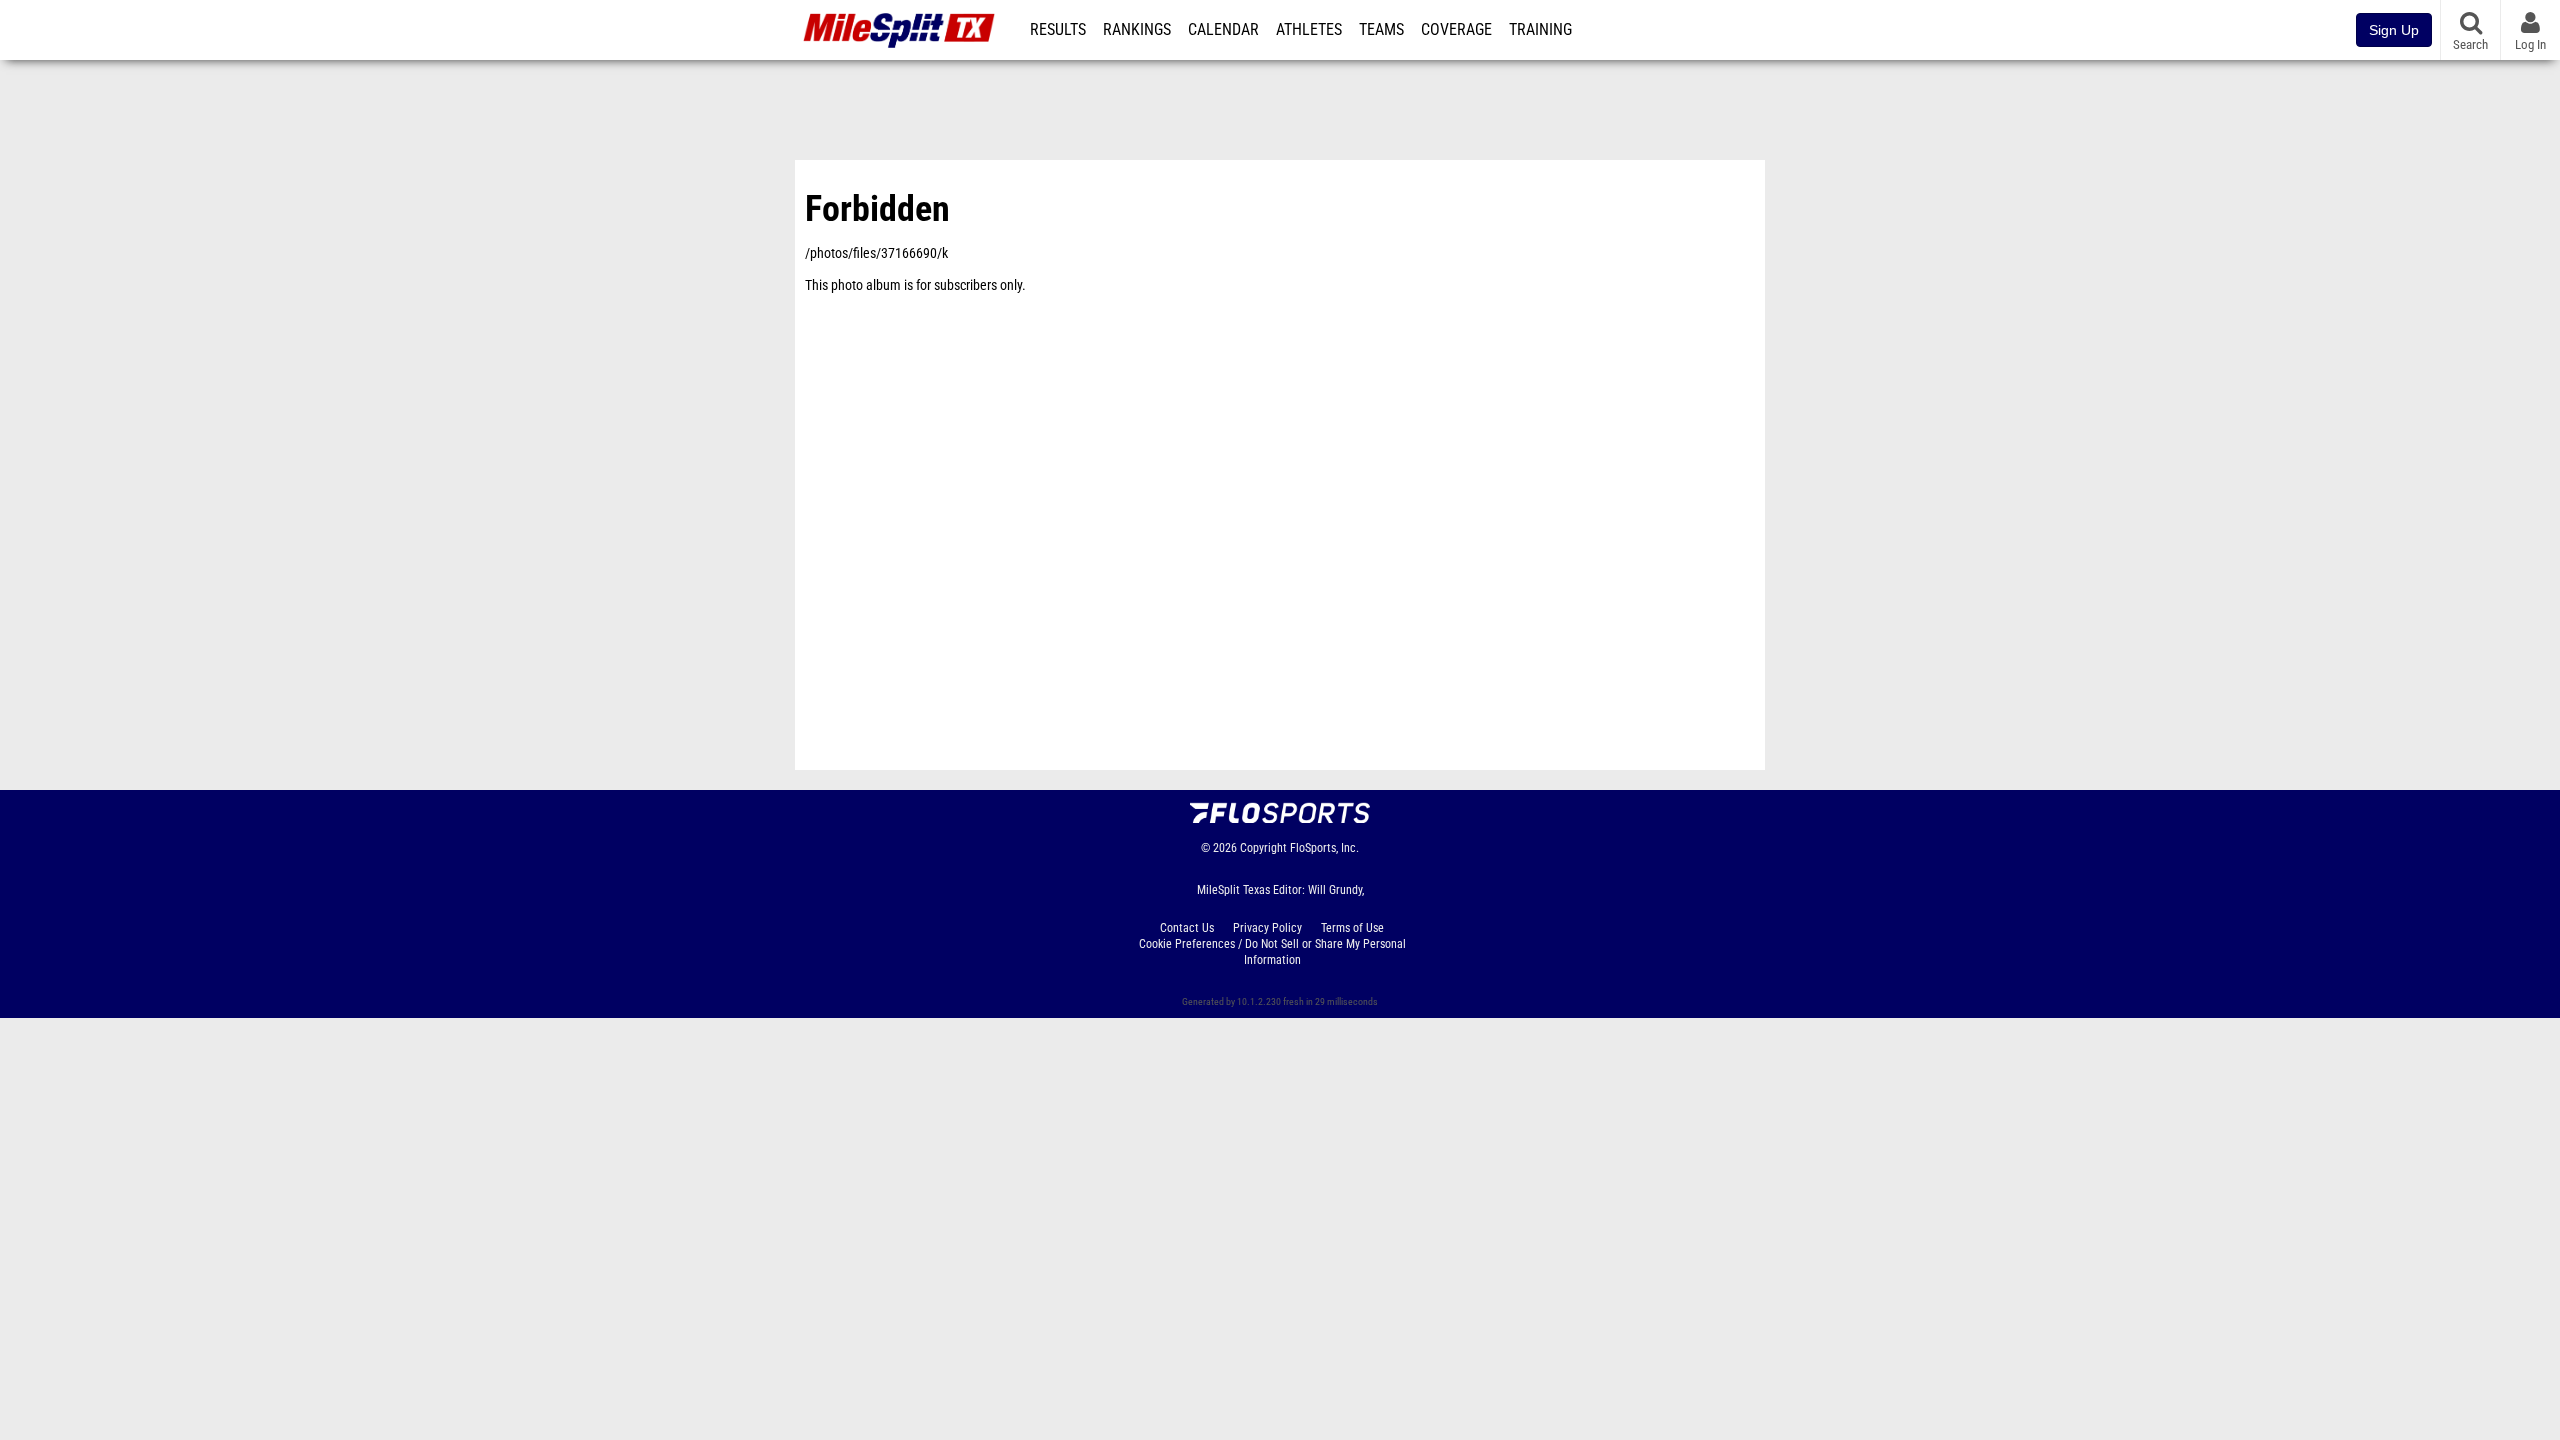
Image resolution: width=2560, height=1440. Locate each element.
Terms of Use (1352, 928)
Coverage (1456, 30)
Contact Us (1187, 928)
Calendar (1223, 30)
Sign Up (2394, 30)
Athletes (1309, 30)
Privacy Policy (1267, 928)
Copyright (1263, 848)
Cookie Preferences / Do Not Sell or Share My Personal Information (1272, 952)
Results (1058, 30)
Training (1540, 30)
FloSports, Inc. (1324, 848)
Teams (1381, 30)
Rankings (1137, 30)
